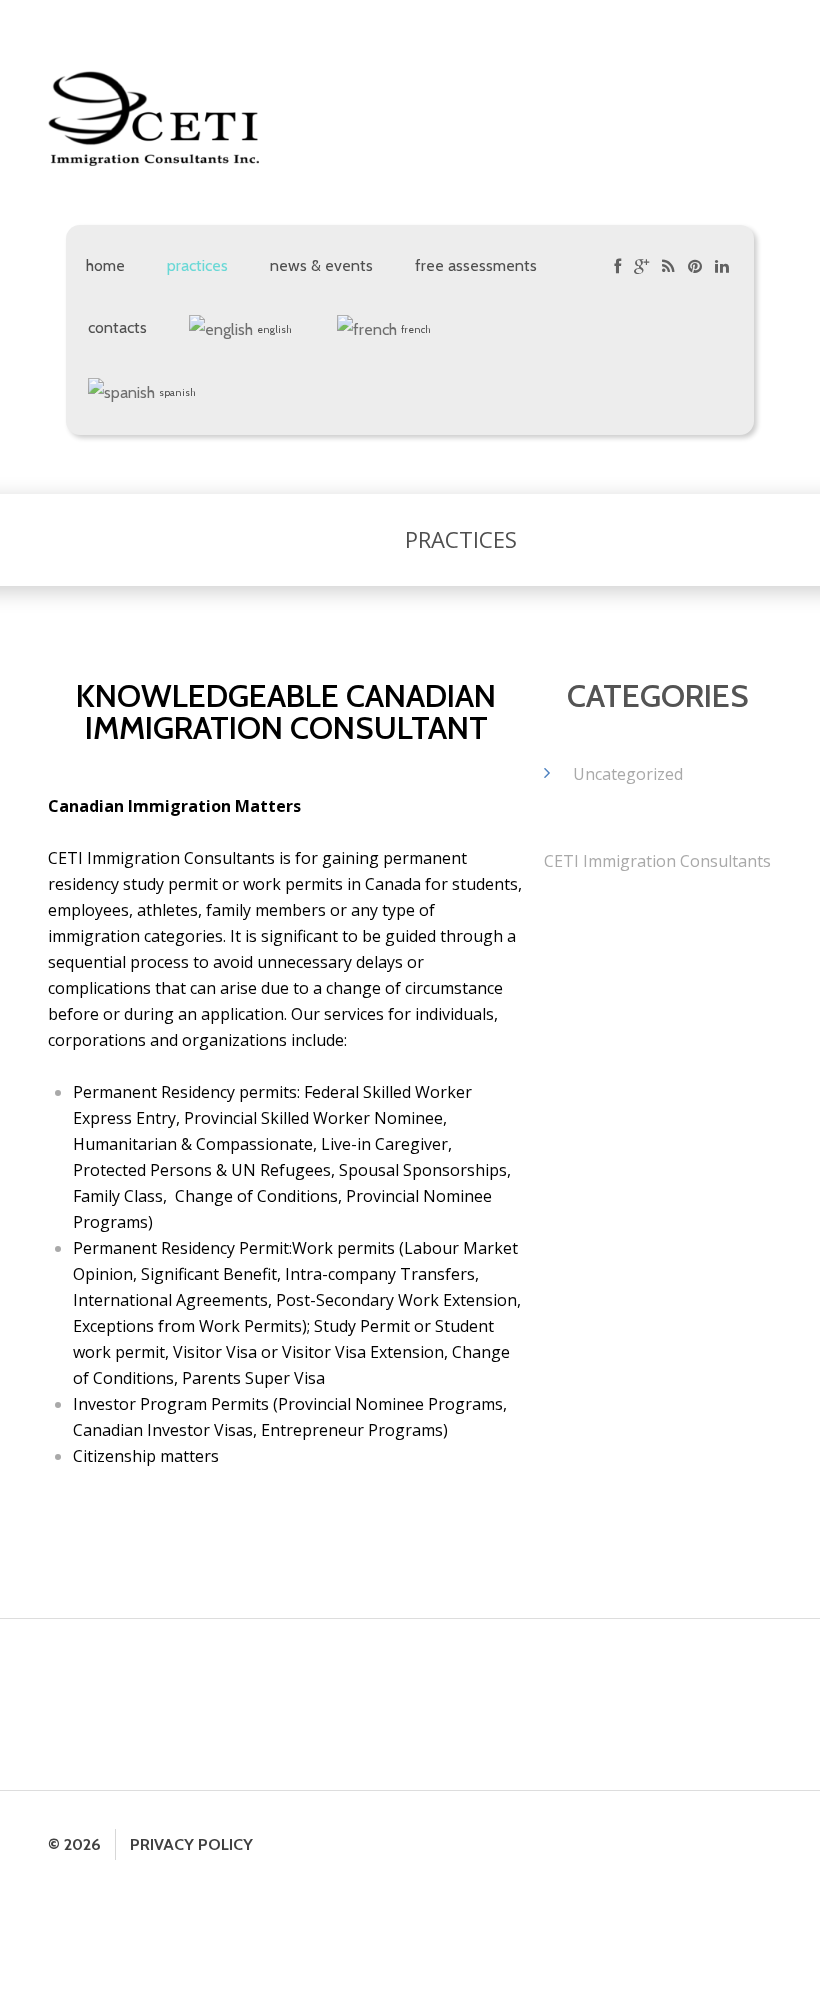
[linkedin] (722, 270)
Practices (197, 265)
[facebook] (617, 270)
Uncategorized (628, 774)
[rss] (668, 270)
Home (105, 265)
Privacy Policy (191, 1844)
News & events (321, 265)
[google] (641, 270)
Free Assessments (476, 265)
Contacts (117, 327)
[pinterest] (695, 270)
